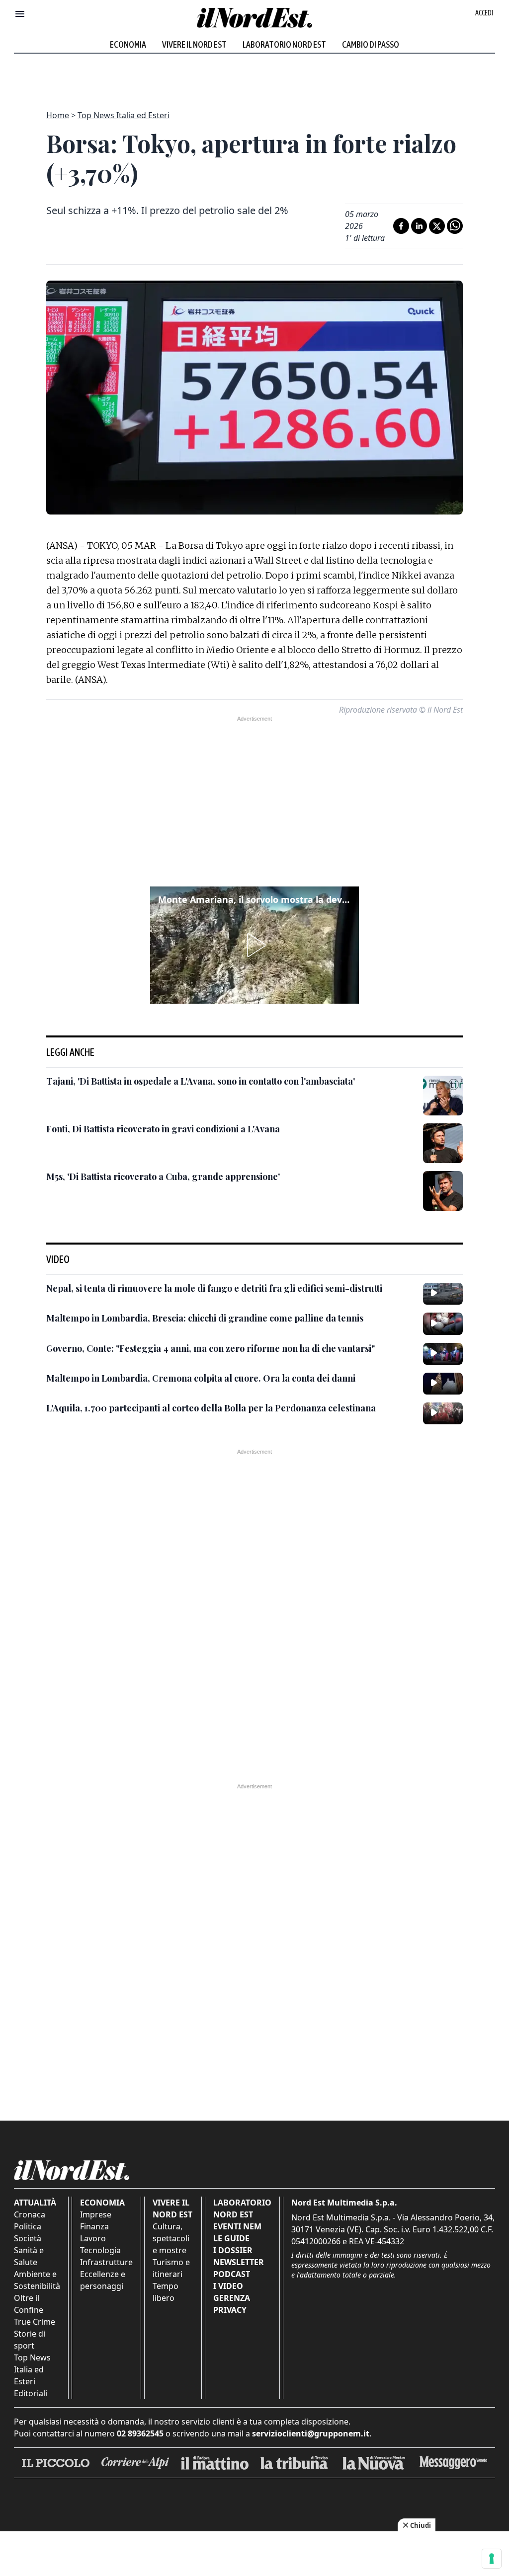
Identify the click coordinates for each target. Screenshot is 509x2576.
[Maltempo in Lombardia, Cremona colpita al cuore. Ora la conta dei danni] (443, 1384)
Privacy (230, 2310)
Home (58, 115)
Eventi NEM (237, 2226)
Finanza (94, 2226)
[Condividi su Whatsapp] (455, 226)
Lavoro (93, 2238)
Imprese (96, 2214)
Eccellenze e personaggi (103, 2280)
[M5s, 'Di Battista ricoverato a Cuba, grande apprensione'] (443, 1191)
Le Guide (231, 2238)
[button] (254, 945)
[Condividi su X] (437, 226)
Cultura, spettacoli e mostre (171, 2238)
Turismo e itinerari (171, 2268)
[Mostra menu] (20, 14)
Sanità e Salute (29, 2256)
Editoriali (31, 2393)
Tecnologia (100, 2250)
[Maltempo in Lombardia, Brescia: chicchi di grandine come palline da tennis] (443, 1324)
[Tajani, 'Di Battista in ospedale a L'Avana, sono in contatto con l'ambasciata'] (443, 1096)
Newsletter (239, 2262)
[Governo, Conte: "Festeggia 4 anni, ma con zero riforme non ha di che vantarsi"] (443, 1354)
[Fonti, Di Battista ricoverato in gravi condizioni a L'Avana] (443, 1143)
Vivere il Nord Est (194, 44)
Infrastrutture (106, 2262)
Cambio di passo (371, 44)
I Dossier (233, 2250)
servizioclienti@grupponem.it (311, 2433)
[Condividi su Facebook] (401, 226)
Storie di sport (30, 2340)
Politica (28, 2226)
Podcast (232, 2274)
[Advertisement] (254, 76)
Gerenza (232, 2298)
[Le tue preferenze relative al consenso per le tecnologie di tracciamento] (492, 2559)
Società (28, 2238)
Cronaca (30, 2214)
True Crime (35, 2322)
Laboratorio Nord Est (284, 44)
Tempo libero (166, 2292)
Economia (128, 44)
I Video (228, 2286)
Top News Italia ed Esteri (124, 115)
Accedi (484, 13)
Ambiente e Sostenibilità (37, 2280)
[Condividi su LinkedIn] (419, 226)
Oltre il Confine (29, 2304)
